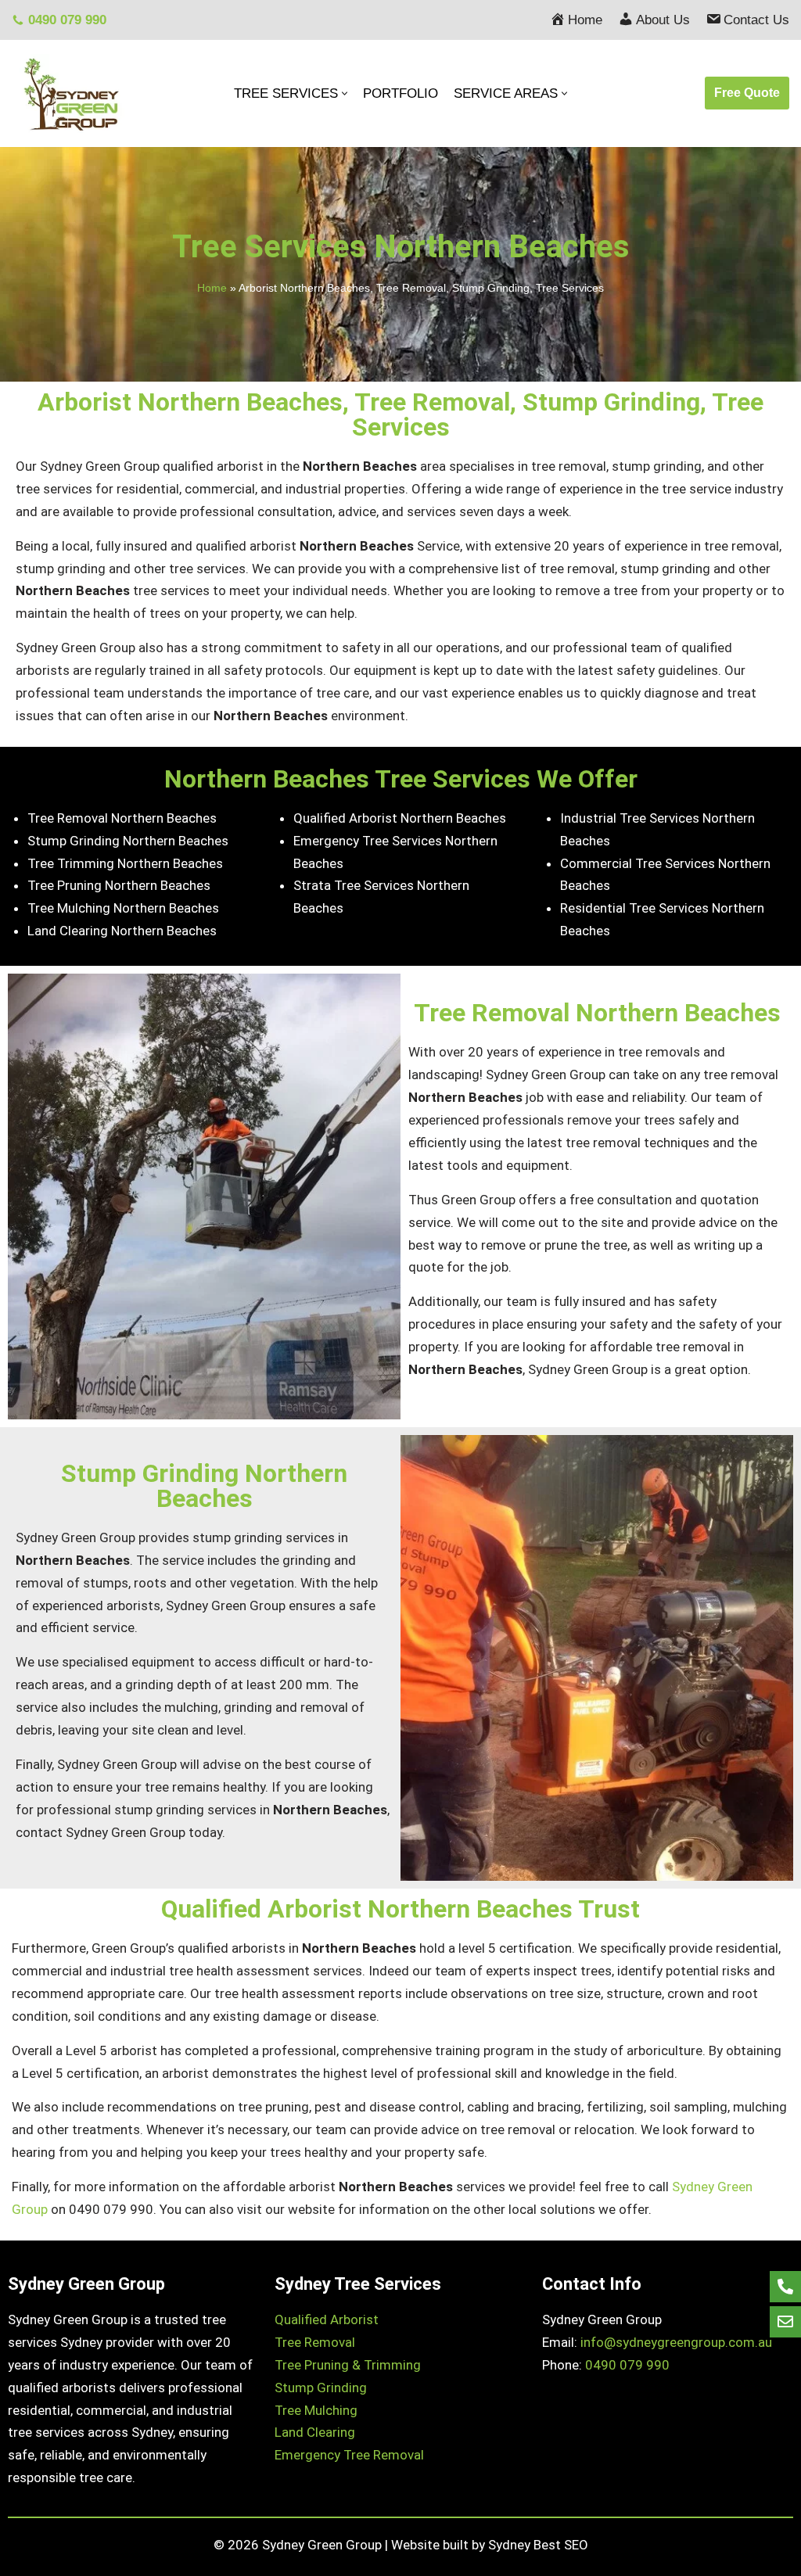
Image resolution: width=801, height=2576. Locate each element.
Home (585, 20)
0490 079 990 (67, 20)
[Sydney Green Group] (70, 93)
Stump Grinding (321, 2388)
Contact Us (756, 20)
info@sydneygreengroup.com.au (676, 2342)
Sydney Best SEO (538, 2545)
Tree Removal (315, 2342)
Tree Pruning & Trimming (348, 2365)
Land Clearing (315, 2432)
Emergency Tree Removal (349, 2455)
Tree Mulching (316, 2410)
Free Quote (747, 93)
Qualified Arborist (327, 2319)
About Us (663, 20)
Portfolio (400, 93)
